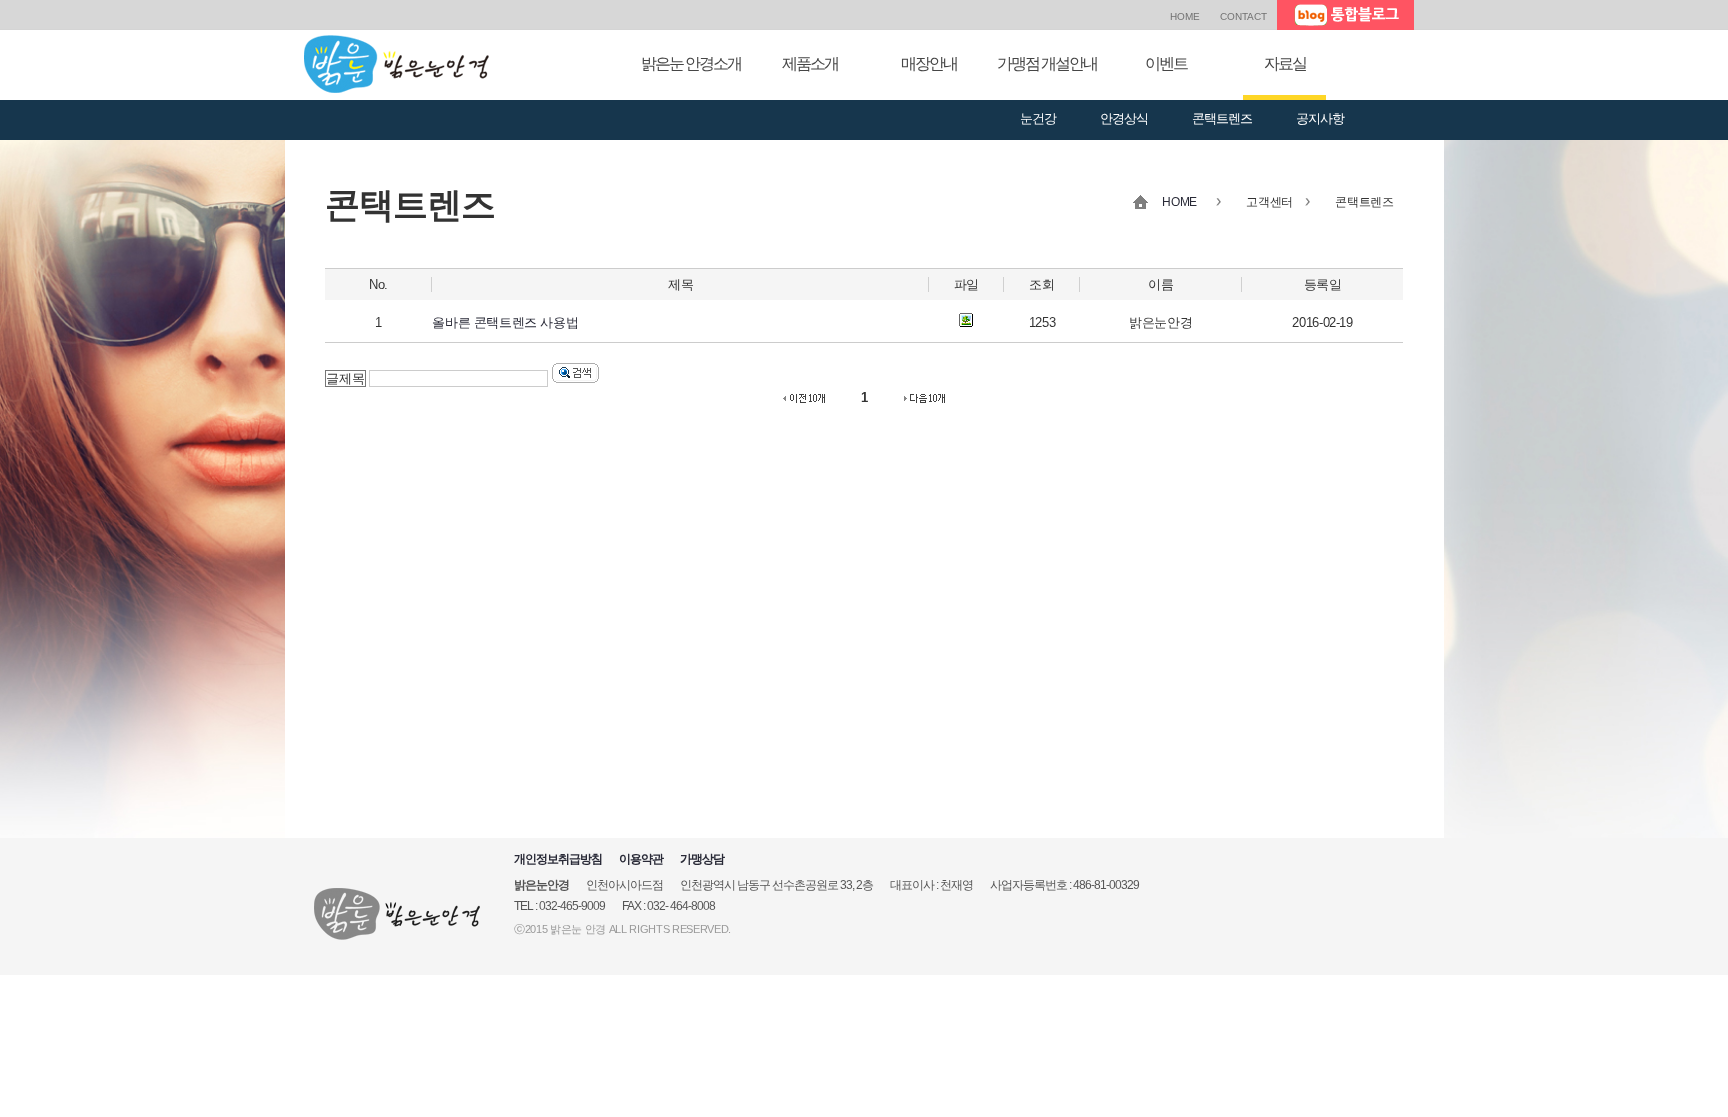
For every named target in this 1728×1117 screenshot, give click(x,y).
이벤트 (1166, 63)
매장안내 (929, 63)
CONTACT (1243, 16)
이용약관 (641, 859)
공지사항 (1320, 118)
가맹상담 (702, 859)
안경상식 (1124, 118)
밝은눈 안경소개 (691, 63)
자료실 (1285, 63)
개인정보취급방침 (558, 859)
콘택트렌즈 (1222, 118)
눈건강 (1038, 118)
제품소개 (810, 63)
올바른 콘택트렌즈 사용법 (505, 322)
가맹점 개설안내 (1047, 63)
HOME (1185, 16)
